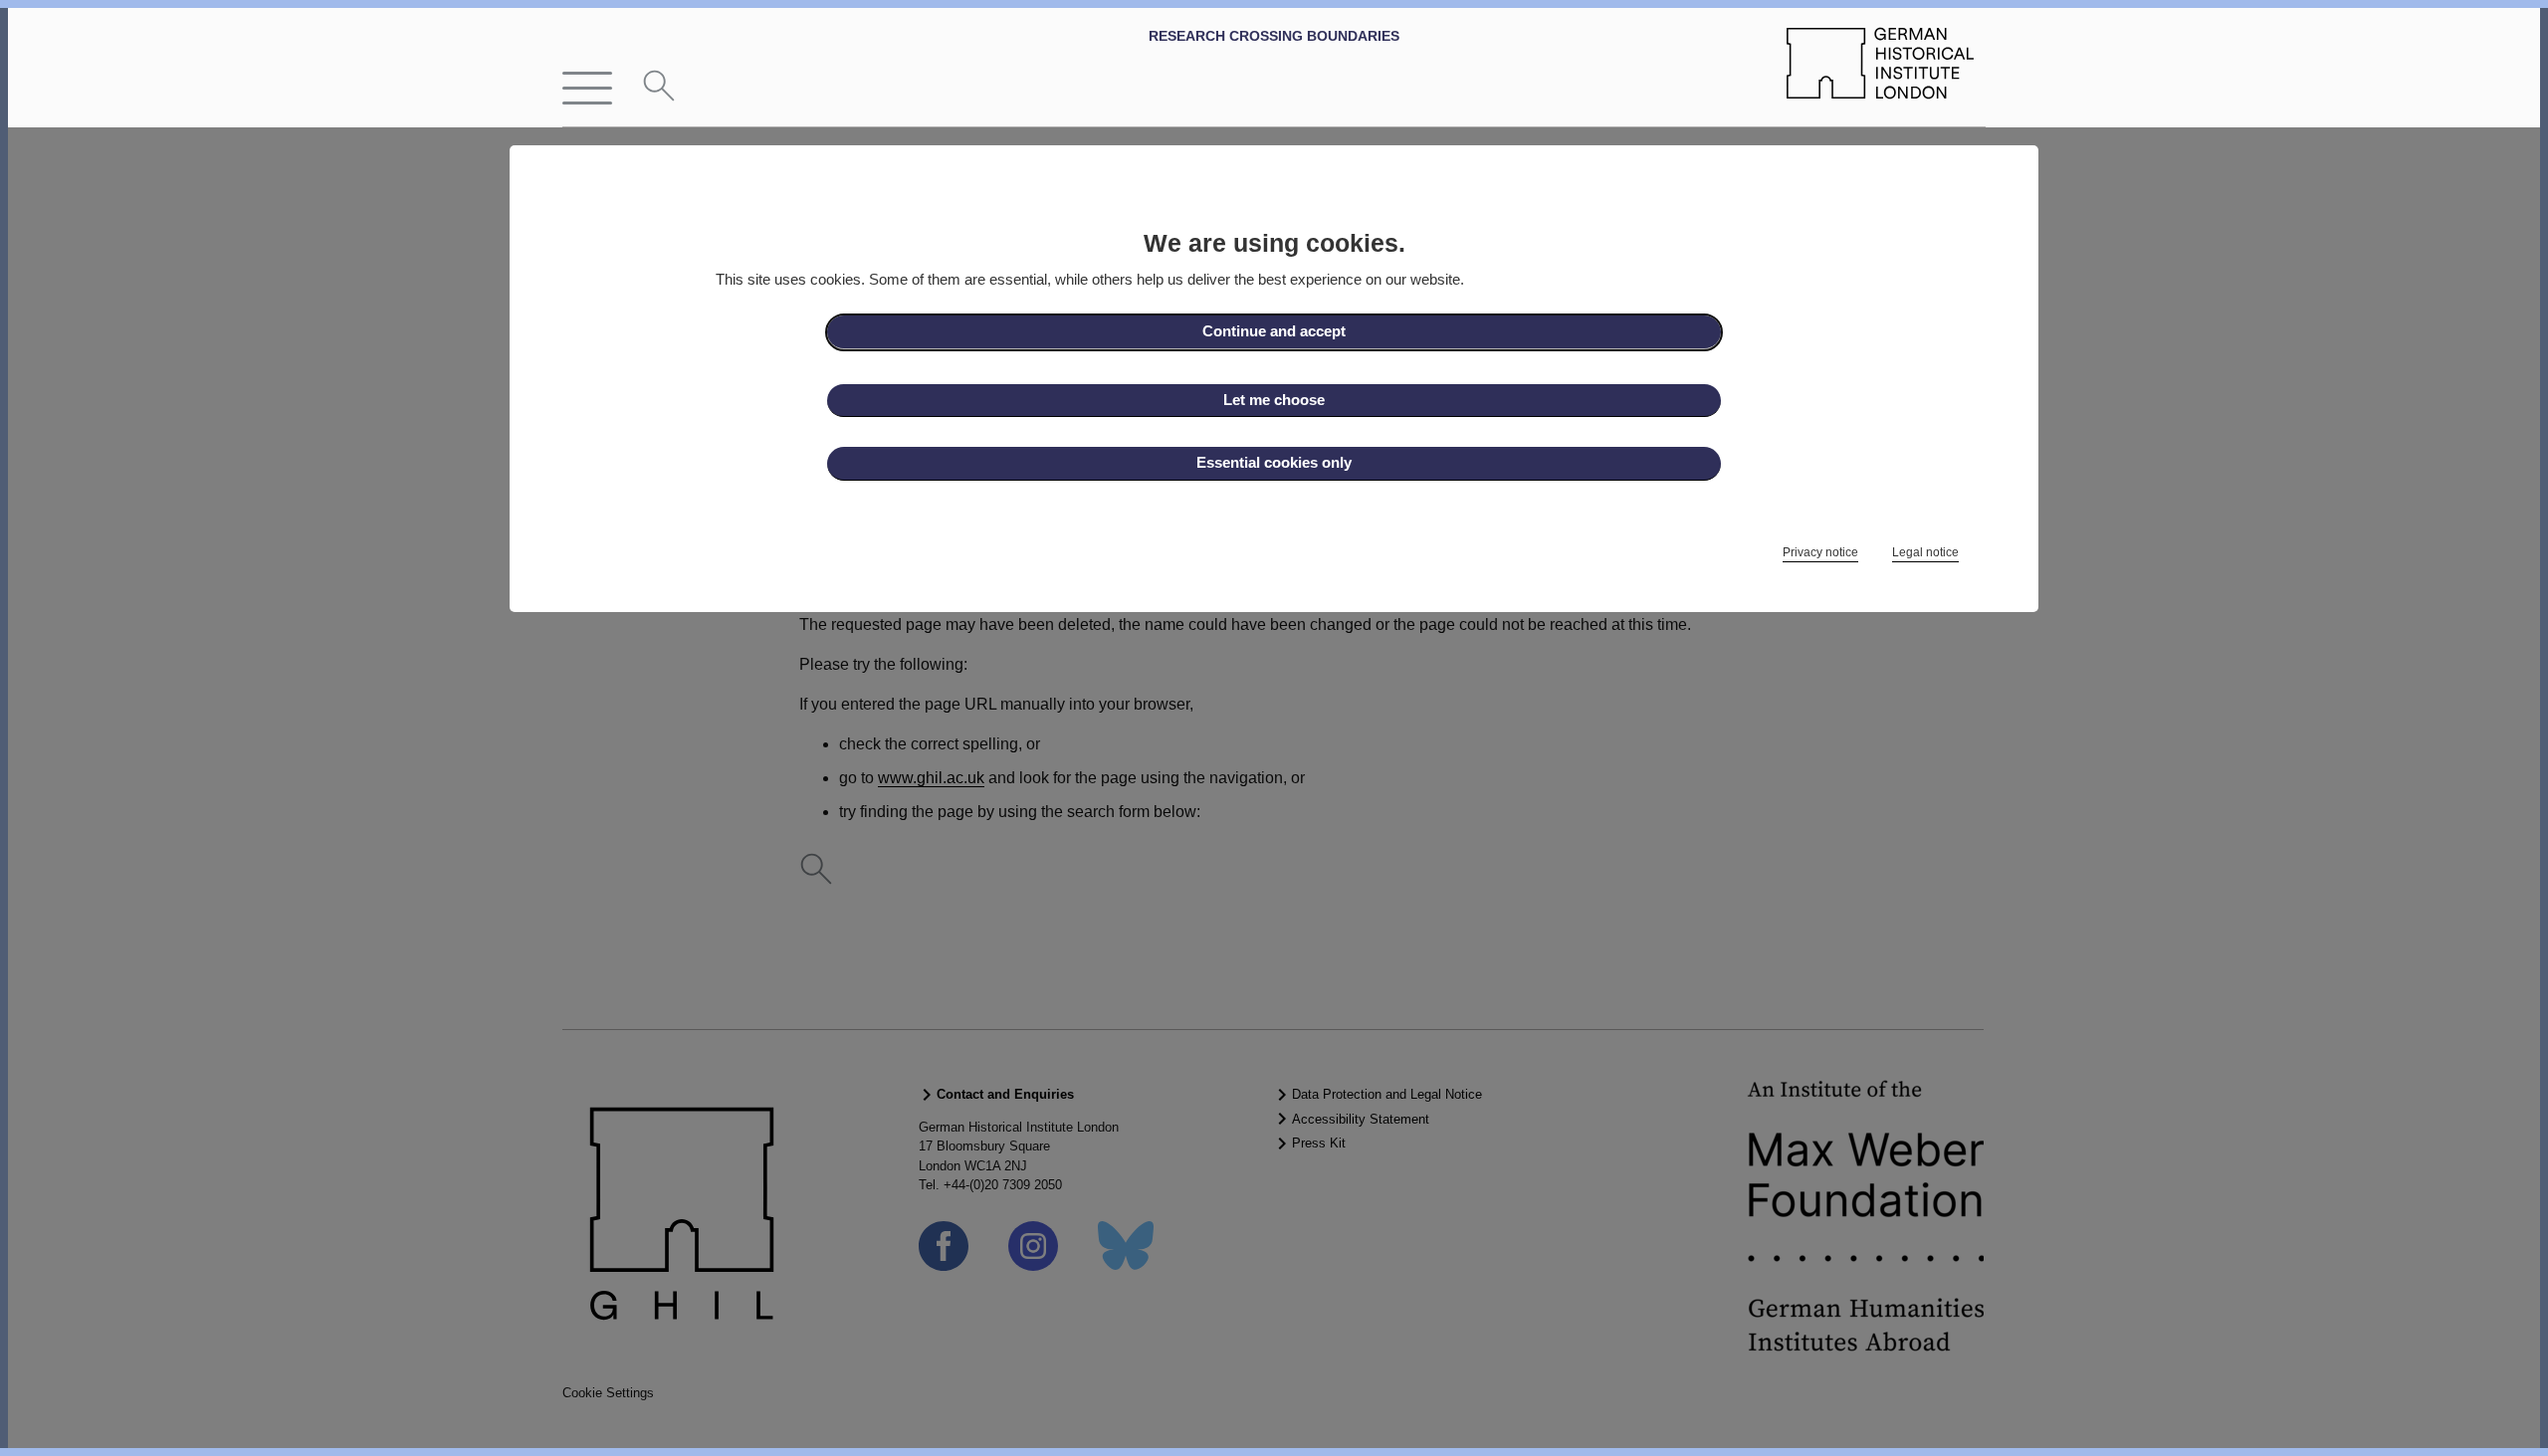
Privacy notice (1820, 552)
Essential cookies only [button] (1274, 462)
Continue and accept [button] (1274, 331)
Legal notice (1925, 552)
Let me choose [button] (1274, 400)
